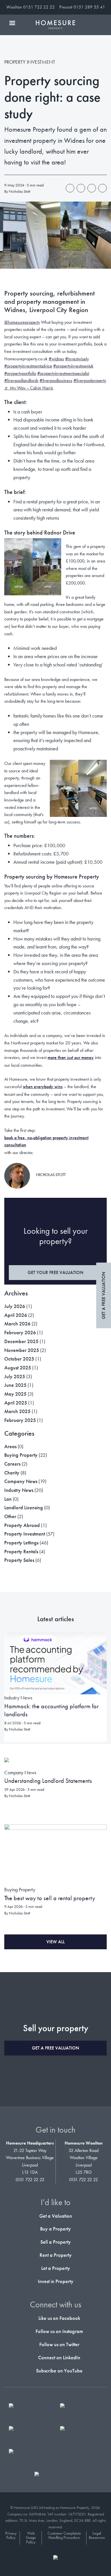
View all (55, 1942)
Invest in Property (56, 2281)
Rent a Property (56, 2255)
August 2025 (18, 1368)
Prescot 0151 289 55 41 (82, 7)
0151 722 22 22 (30, 2180)
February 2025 (20, 1420)
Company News (21, 1481)
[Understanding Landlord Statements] (7, 1763)
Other (10, 1516)
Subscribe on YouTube (59, 2371)
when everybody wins (43, 1087)
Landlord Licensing (24, 1507)
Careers (12, 1464)
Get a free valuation (103, 1295)
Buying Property (21, 1455)
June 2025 (15, 1385)
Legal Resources (97, 2536)
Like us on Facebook (59, 2318)
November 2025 (22, 1350)
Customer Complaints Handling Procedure (64, 2536)
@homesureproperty (22, 322)
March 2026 (17, 1324)
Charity (12, 1473)
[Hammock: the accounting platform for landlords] (55, 1663)
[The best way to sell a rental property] (55, 1855)
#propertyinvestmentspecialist (63, 373)
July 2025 (15, 1376)
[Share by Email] (102, 188)
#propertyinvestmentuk (73, 366)
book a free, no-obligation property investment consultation (46, 1141)
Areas (10, 1446)
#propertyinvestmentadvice (28, 366)
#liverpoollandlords (21, 380)
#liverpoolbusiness (56, 380)
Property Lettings (21, 1543)
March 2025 (17, 1411)
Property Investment (25, 1534)
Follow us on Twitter (59, 2344)
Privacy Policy (11, 2536)
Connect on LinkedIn (59, 2357)
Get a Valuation (56, 2216)
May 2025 (15, 1394)
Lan (8, 1499)
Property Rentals (21, 1551)
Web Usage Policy (31, 2538)
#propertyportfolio (20, 373)
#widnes (56, 359)
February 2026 (20, 1332)
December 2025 (21, 1341)
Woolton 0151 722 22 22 (30, 7)
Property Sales (19, 1560)
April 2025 (16, 1403)
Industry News (19, 1490)
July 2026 (15, 1306)
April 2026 (16, 1315)
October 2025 (19, 1359)
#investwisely (77, 359)
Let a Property (56, 2268)
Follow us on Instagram (59, 2331)
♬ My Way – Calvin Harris (29, 388)
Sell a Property (56, 2242)
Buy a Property (55, 2229)
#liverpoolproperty (90, 380)
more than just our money (71, 1057)
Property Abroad (22, 1525)
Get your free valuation (55, 1272)
